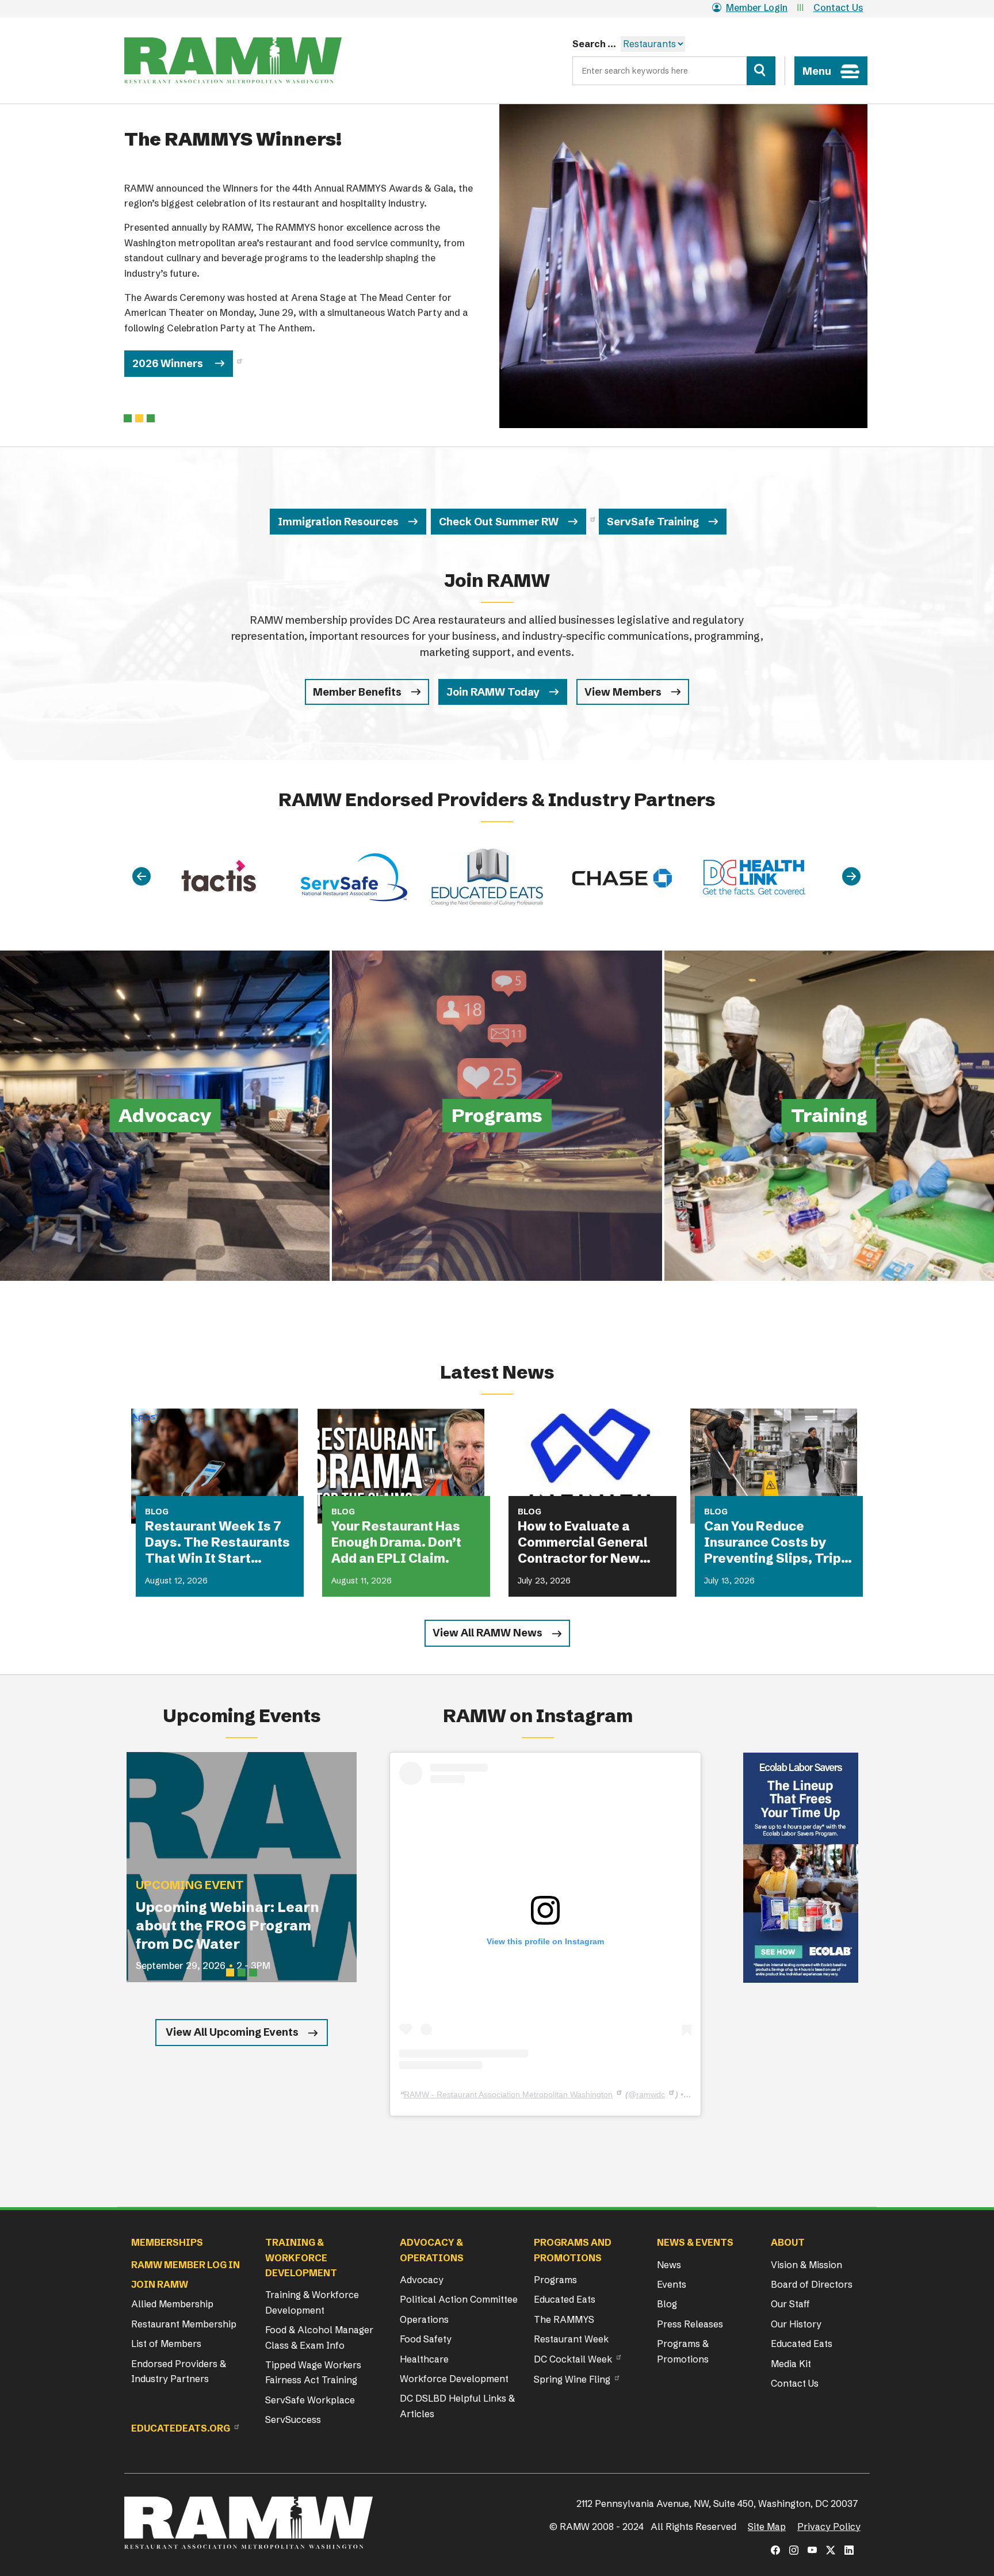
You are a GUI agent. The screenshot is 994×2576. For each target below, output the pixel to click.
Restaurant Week (571, 2339)
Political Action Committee (459, 2299)
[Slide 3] (253, 1972)
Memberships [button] (167, 2242)
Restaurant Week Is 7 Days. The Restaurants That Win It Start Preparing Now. (217, 1543)
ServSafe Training (653, 522)
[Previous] (142, 877)
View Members (623, 692)
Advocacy (422, 2280)
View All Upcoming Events (232, 2032)
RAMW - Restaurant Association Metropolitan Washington (508, 2094)
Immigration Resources (338, 522)
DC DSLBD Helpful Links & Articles (457, 2406)
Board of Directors (812, 2284)
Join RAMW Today (493, 692)
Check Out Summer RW (499, 522)
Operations (424, 2319)
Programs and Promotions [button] (573, 2250)
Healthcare (424, 2359)
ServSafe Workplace (310, 2400)
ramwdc (651, 2094)
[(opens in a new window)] (801, 1868)
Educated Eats (565, 2299)
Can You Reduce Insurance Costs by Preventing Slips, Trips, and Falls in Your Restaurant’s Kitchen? (778, 1543)
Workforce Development (454, 2379)
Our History (796, 2324)
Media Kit (791, 2364)
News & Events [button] (695, 2242)
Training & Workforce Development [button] (301, 2258)
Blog (667, 2304)
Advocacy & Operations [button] (432, 2250)
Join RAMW (160, 2284)
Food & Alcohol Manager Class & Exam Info (319, 2337)
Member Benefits (357, 692)
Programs (555, 2280)
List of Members (166, 2344)
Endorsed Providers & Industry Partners (179, 2371)
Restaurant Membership (184, 2324)
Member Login (757, 7)
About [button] (788, 2242)
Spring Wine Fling (572, 2379)
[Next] (851, 877)
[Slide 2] (151, 418)
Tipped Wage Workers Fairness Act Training (313, 2372)
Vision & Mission (806, 2265)
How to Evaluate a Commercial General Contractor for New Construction (583, 1543)
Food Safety (426, 2339)
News (669, 2265)
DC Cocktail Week (573, 2359)
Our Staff (790, 2304)
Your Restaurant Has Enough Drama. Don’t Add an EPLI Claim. (396, 1542)
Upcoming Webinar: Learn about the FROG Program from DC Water (228, 1926)
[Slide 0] (128, 418)
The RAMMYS (564, 2319)
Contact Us (838, 7)
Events (672, 2284)
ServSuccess (293, 2419)
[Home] (233, 60)
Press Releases (690, 2324)
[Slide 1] (139, 418)
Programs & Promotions (683, 2351)
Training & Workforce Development (312, 2302)
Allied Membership (172, 2304)
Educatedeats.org (181, 2428)
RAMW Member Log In (186, 2265)
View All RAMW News (488, 1633)
